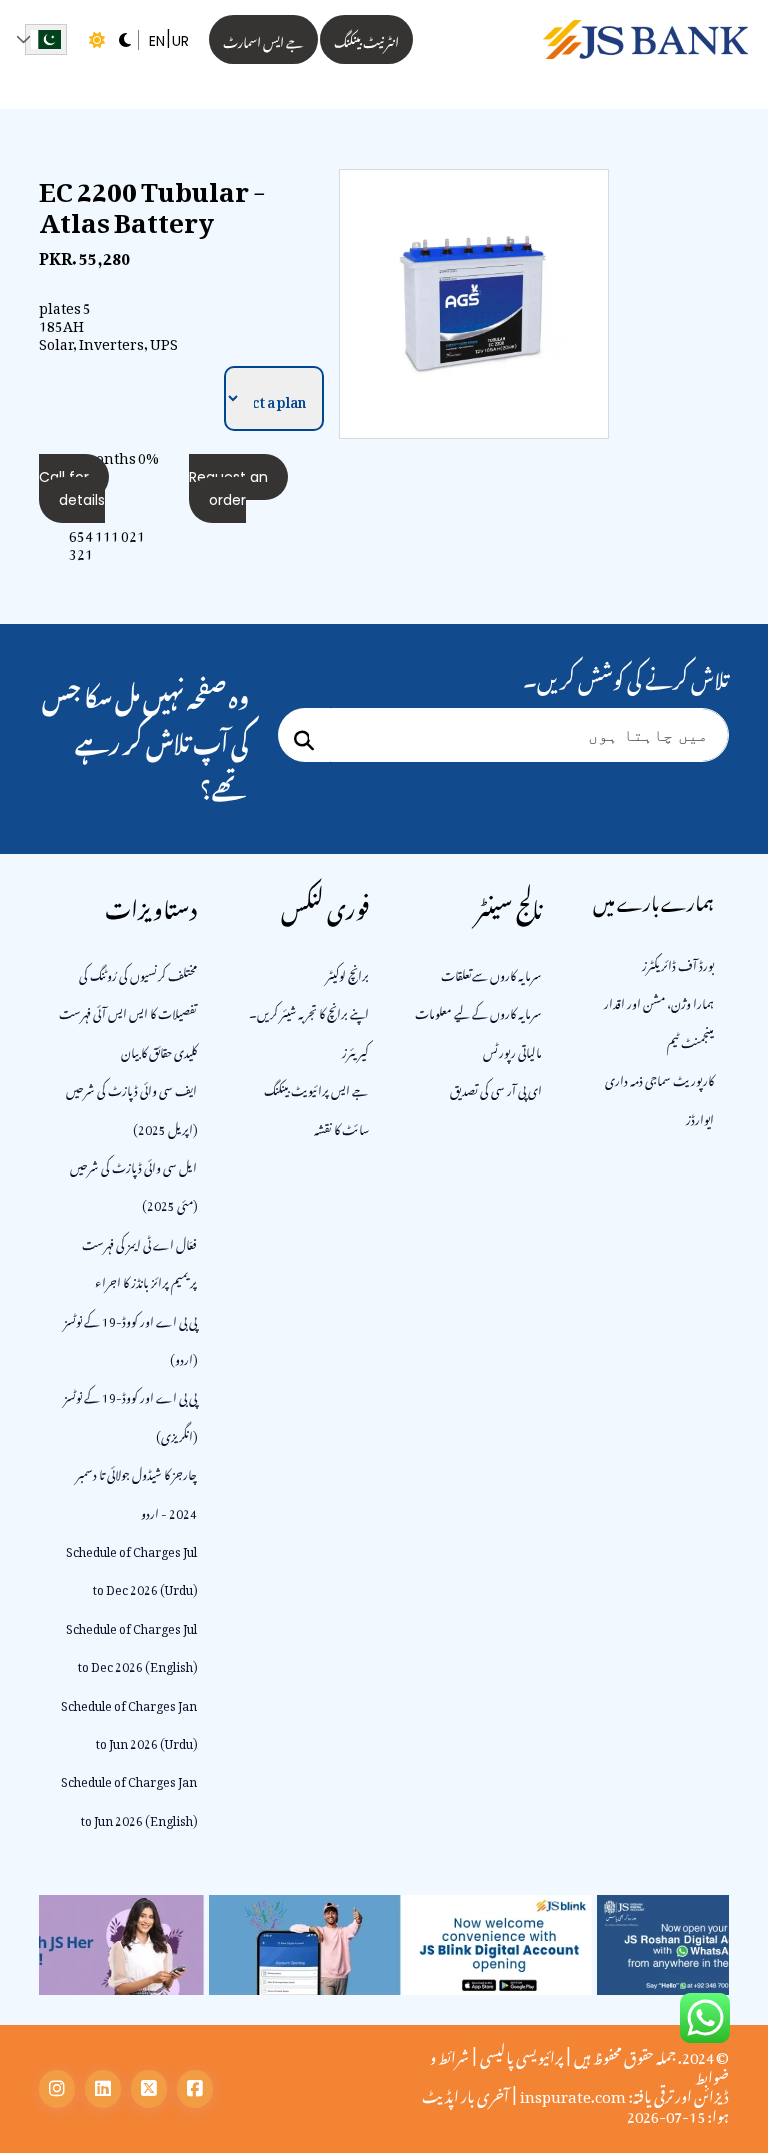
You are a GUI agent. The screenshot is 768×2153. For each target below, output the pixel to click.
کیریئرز (355, 1050)
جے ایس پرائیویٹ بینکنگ (316, 1088)
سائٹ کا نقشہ (341, 1127)
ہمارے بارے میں (653, 899)
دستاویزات (151, 904)
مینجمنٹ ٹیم (690, 1040)
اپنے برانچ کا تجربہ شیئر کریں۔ (309, 1011)
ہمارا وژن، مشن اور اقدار (659, 1001)
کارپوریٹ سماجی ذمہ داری (659, 1078)
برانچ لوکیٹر (347, 973)
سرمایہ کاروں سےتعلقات (491, 973)
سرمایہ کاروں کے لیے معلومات (478, 1011)
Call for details (72, 488)
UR (180, 41)
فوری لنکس (325, 904)
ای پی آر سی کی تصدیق (496, 1088)
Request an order (228, 488)
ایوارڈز (700, 1117)
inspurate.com (573, 2093)
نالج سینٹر (509, 904)
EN (157, 41)
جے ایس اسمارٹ (263, 39)
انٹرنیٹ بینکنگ (366, 39)
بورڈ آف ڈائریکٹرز (678, 963)
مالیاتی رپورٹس (512, 1050)
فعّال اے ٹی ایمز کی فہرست (139, 1242)
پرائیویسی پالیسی (521, 2054)
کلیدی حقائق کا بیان (159, 1050)
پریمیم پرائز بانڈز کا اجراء (146, 1280)
